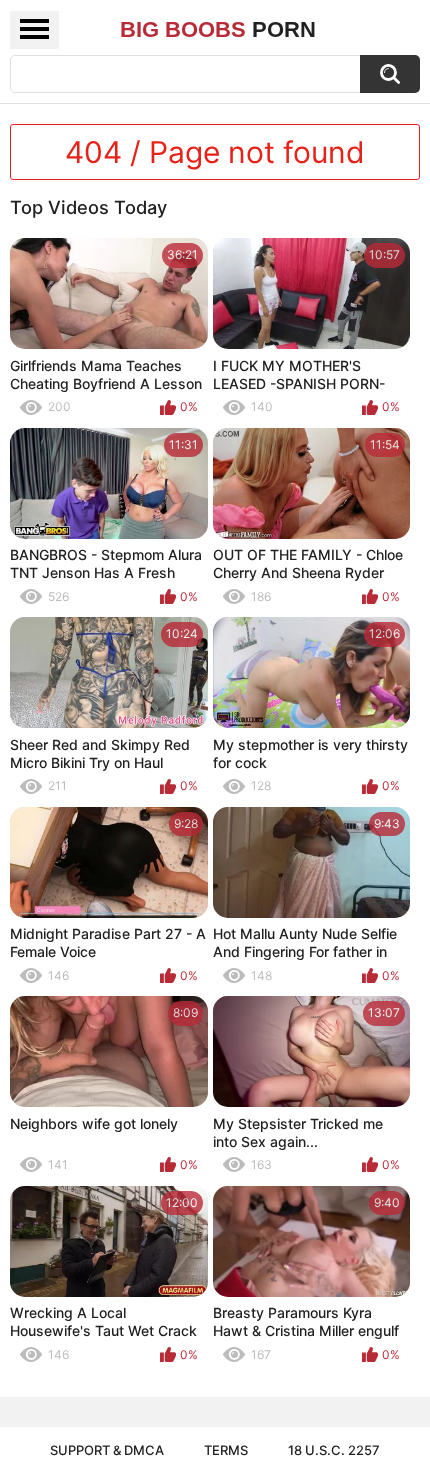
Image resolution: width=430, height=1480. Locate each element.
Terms (226, 1450)
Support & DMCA (107, 1450)
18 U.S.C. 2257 (334, 1450)
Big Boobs (218, 29)
